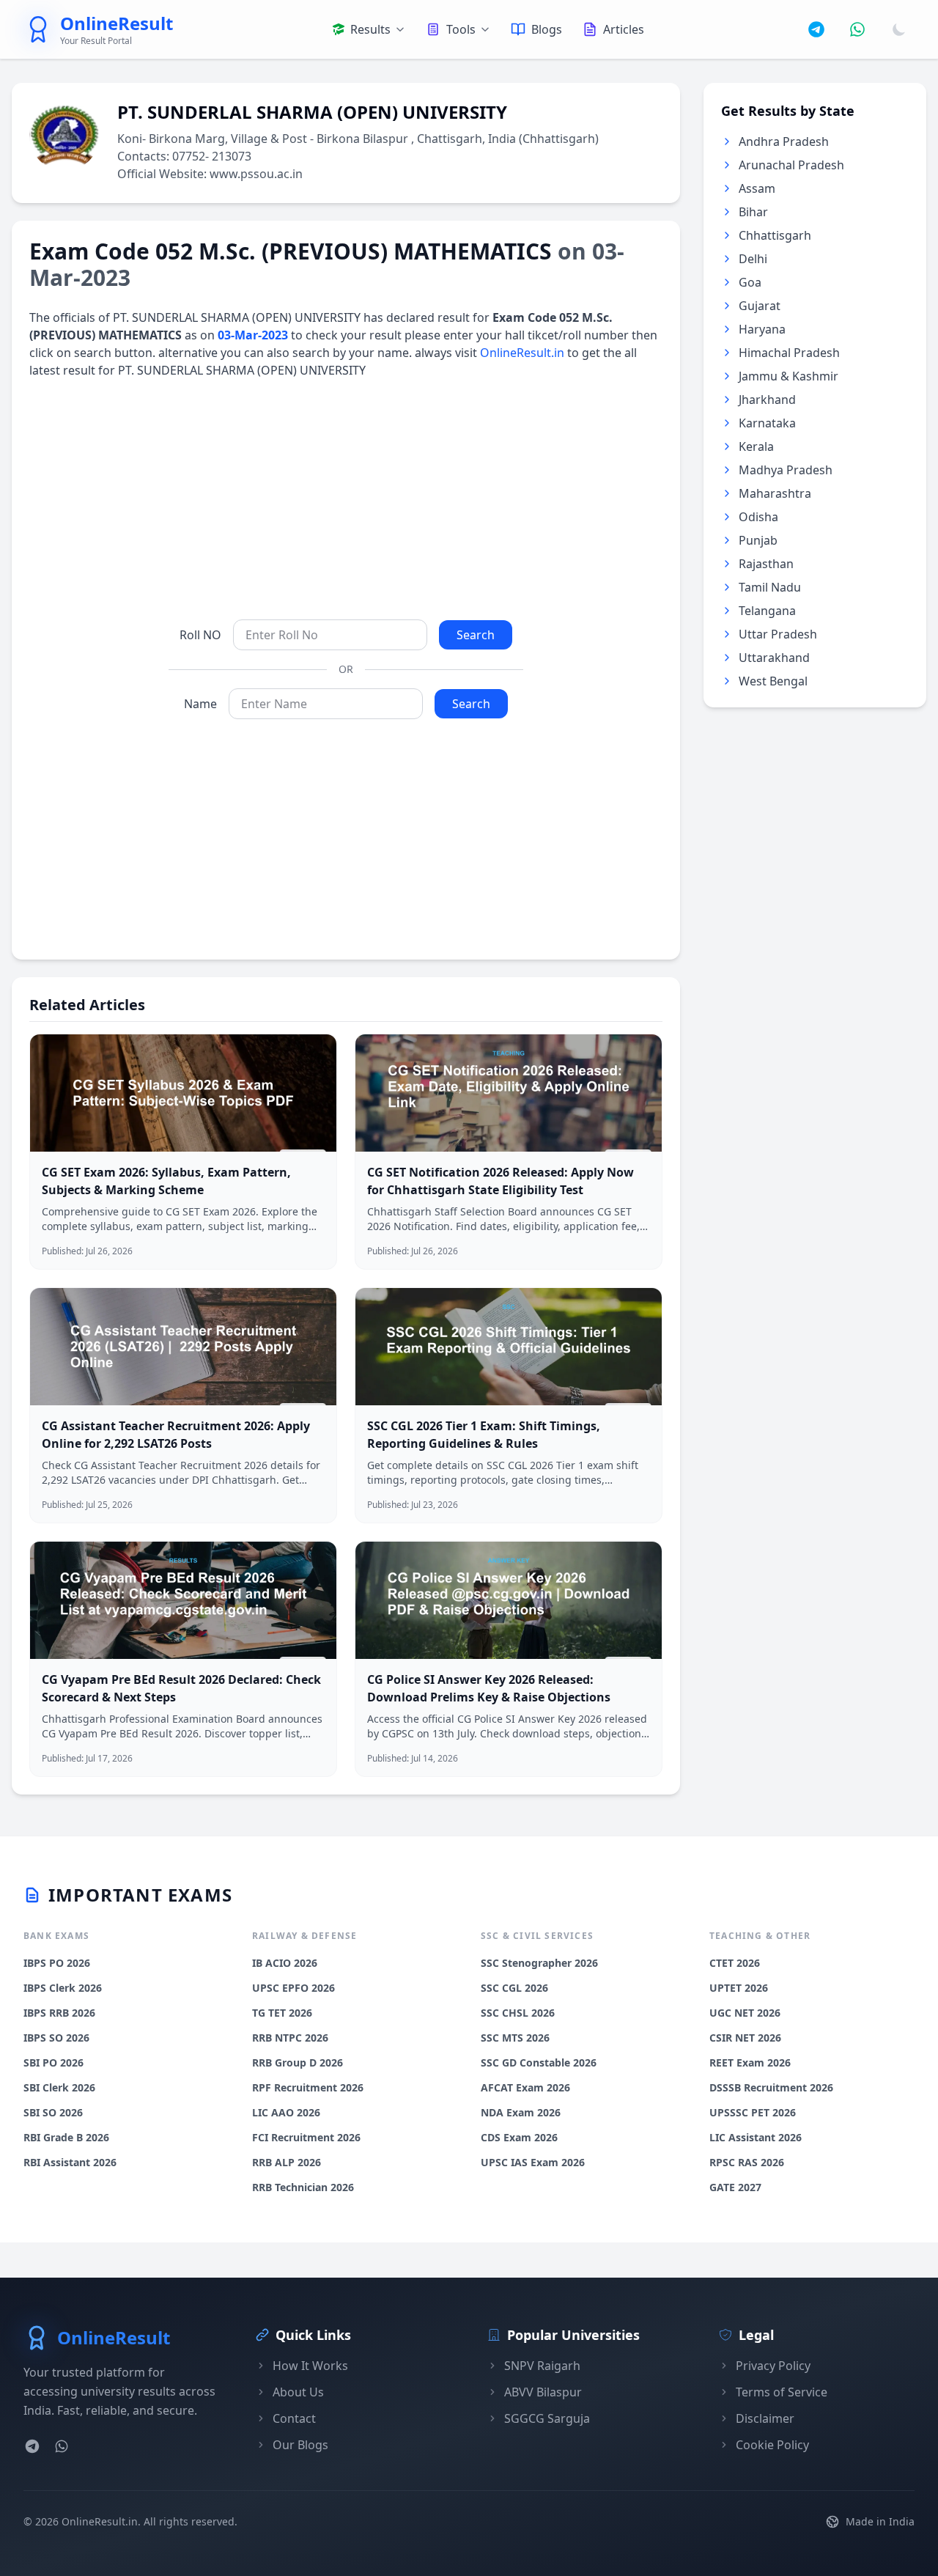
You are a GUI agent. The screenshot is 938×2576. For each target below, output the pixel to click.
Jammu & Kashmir (789, 376)
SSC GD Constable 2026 (539, 2062)
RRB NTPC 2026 (290, 2038)
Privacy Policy (773, 2366)
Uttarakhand (774, 658)
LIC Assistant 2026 (756, 2137)
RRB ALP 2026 (287, 2162)
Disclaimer (765, 2418)
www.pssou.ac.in (256, 174)
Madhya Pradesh (786, 470)
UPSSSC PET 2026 (753, 2112)
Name (200, 704)
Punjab (758, 540)
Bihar (753, 212)
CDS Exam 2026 (519, 2137)
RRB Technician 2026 (303, 2187)
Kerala (756, 446)
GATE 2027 (735, 2187)
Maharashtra (775, 493)
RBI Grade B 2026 (66, 2137)
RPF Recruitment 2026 (308, 2087)
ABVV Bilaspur (543, 2392)
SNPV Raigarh (542, 2366)
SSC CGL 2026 (514, 1988)
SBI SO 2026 (53, 2112)
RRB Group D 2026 (298, 2062)
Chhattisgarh (775, 235)
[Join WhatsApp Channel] (857, 29)
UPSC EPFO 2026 (293, 1988)
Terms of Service (782, 2392)
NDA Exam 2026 (521, 2112)
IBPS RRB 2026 (59, 2013)
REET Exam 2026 (750, 2062)
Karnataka (767, 423)
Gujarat (760, 306)
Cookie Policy (772, 2445)
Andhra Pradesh (784, 141)
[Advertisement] (346, 499)
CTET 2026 (735, 1963)
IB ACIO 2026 (285, 1963)
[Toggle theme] (899, 29)
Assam (757, 188)
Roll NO (200, 635)
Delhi (753, 259)
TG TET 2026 (282, 2013)
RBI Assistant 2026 (70, 2162)
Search (476, 635)
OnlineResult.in (522, 353)
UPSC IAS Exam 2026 (533, 2162)
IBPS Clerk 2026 (63, 1988)
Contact (294, 2418)
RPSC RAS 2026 (747, 2162)
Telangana (767, 611)
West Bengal (773, 681)
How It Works (310, 2366)
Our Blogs (300, 2445)
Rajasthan (766, 564)
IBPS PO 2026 (57, 1963)
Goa (750, 282)
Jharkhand (767, 400)
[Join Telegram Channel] (816, 29)
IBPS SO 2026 (56, 2038)
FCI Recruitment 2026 (306, 2137)
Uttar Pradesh (778, 634)
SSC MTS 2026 (515, 2038)
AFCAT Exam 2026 (525, 2087)
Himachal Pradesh (789, 353)
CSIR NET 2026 (745, 2038)
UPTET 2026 (739, 1988)
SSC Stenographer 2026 (539, 1963)
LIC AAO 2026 (286, 2112)
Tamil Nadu (770, 587)
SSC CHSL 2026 (518, 2013)
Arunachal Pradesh (791, 165)
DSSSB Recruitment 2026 (771, 2087)
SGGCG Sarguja (547, 2418)
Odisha (758, 517)
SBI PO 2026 (53, 2062)
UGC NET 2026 (745, 2013)
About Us (298, 2392)
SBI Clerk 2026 (59, 2087)
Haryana (762, 329)
